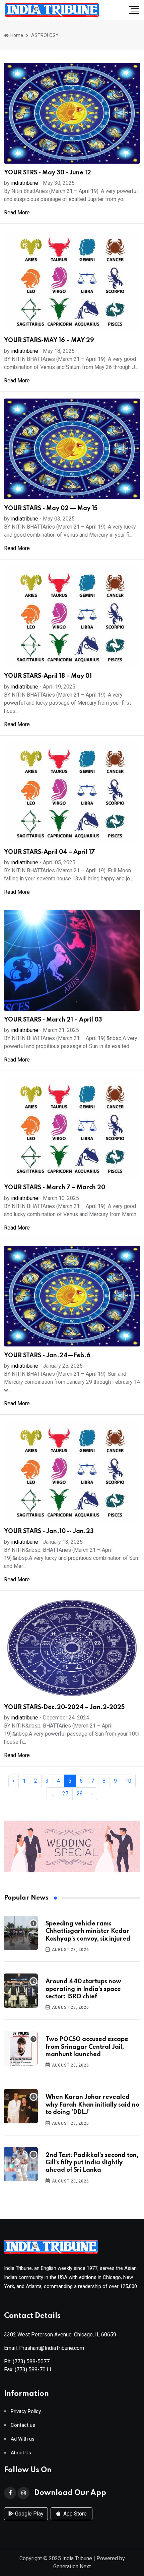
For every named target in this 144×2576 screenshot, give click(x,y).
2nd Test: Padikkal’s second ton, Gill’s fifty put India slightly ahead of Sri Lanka (92, 2163)
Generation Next (72, 2566)
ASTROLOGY (45, 35)
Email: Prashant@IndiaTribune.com (44, 2348)
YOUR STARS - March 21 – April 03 (53, 1020)
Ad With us (23, 2439)
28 (80, 1794)
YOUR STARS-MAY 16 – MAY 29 (49, 340)
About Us (21, 2453)
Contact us (23, 2425)
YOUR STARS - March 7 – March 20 (55, 1188)
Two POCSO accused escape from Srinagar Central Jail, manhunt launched (87, 2047)
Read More (17, 213)
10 (128, 1781)
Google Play (29, 2514)
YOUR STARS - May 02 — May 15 (51, 508)
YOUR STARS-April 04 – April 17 (50, 852)
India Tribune (77, 2558)
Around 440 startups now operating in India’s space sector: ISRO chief (83, 1989)
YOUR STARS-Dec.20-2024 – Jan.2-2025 (64, 1707)
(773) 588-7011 (33, 2370)
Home (16, 35)
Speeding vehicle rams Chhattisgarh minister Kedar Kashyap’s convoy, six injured (88, 1931)
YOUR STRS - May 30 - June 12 (48, 173)
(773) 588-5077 (31, 2361)
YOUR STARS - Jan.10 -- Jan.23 (49, 1531)
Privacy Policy (26, 2412)
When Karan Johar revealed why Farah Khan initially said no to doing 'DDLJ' (92, 2105)
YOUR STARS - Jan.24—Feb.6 (47, 1356)
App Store (74, 2514)
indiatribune (25, 183)
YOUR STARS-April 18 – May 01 (48, 676)
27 (65, 1794)
